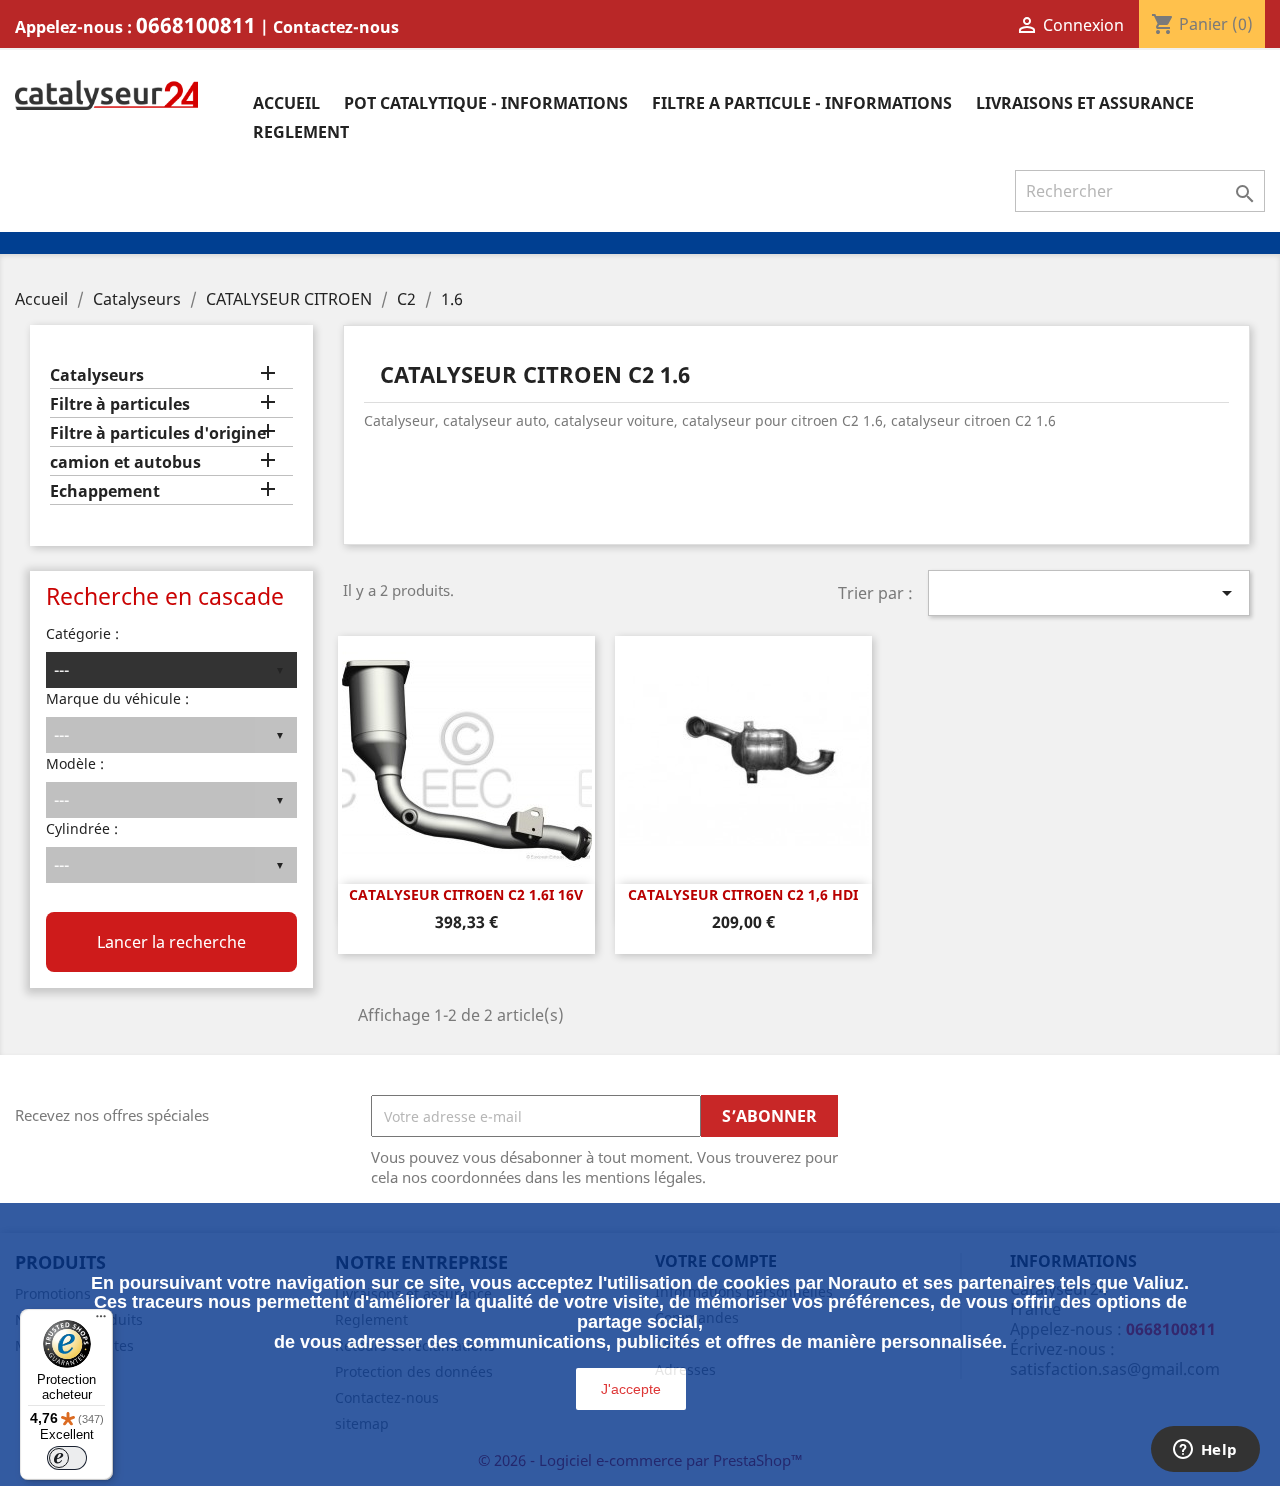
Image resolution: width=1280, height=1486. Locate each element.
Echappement (105, 491)
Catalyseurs (97, 375)
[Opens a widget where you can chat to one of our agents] (1205, 1451)
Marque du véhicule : (117, 698)
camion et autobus (125, 462)
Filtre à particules (120, 404)
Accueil (286, 103)
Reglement (301, 132)
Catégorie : (82, 633)
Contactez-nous (336, 27)
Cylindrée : (82, 828)
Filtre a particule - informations (802, 103)
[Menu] (101, 1321)
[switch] (67, 1458)
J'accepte (631, 1389)
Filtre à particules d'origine (158, 433)
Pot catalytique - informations (486, 103)
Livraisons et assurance (1085, 103)
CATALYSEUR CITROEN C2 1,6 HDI (743, 894)
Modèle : (75, 763)
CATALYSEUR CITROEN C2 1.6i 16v (466, 894)
